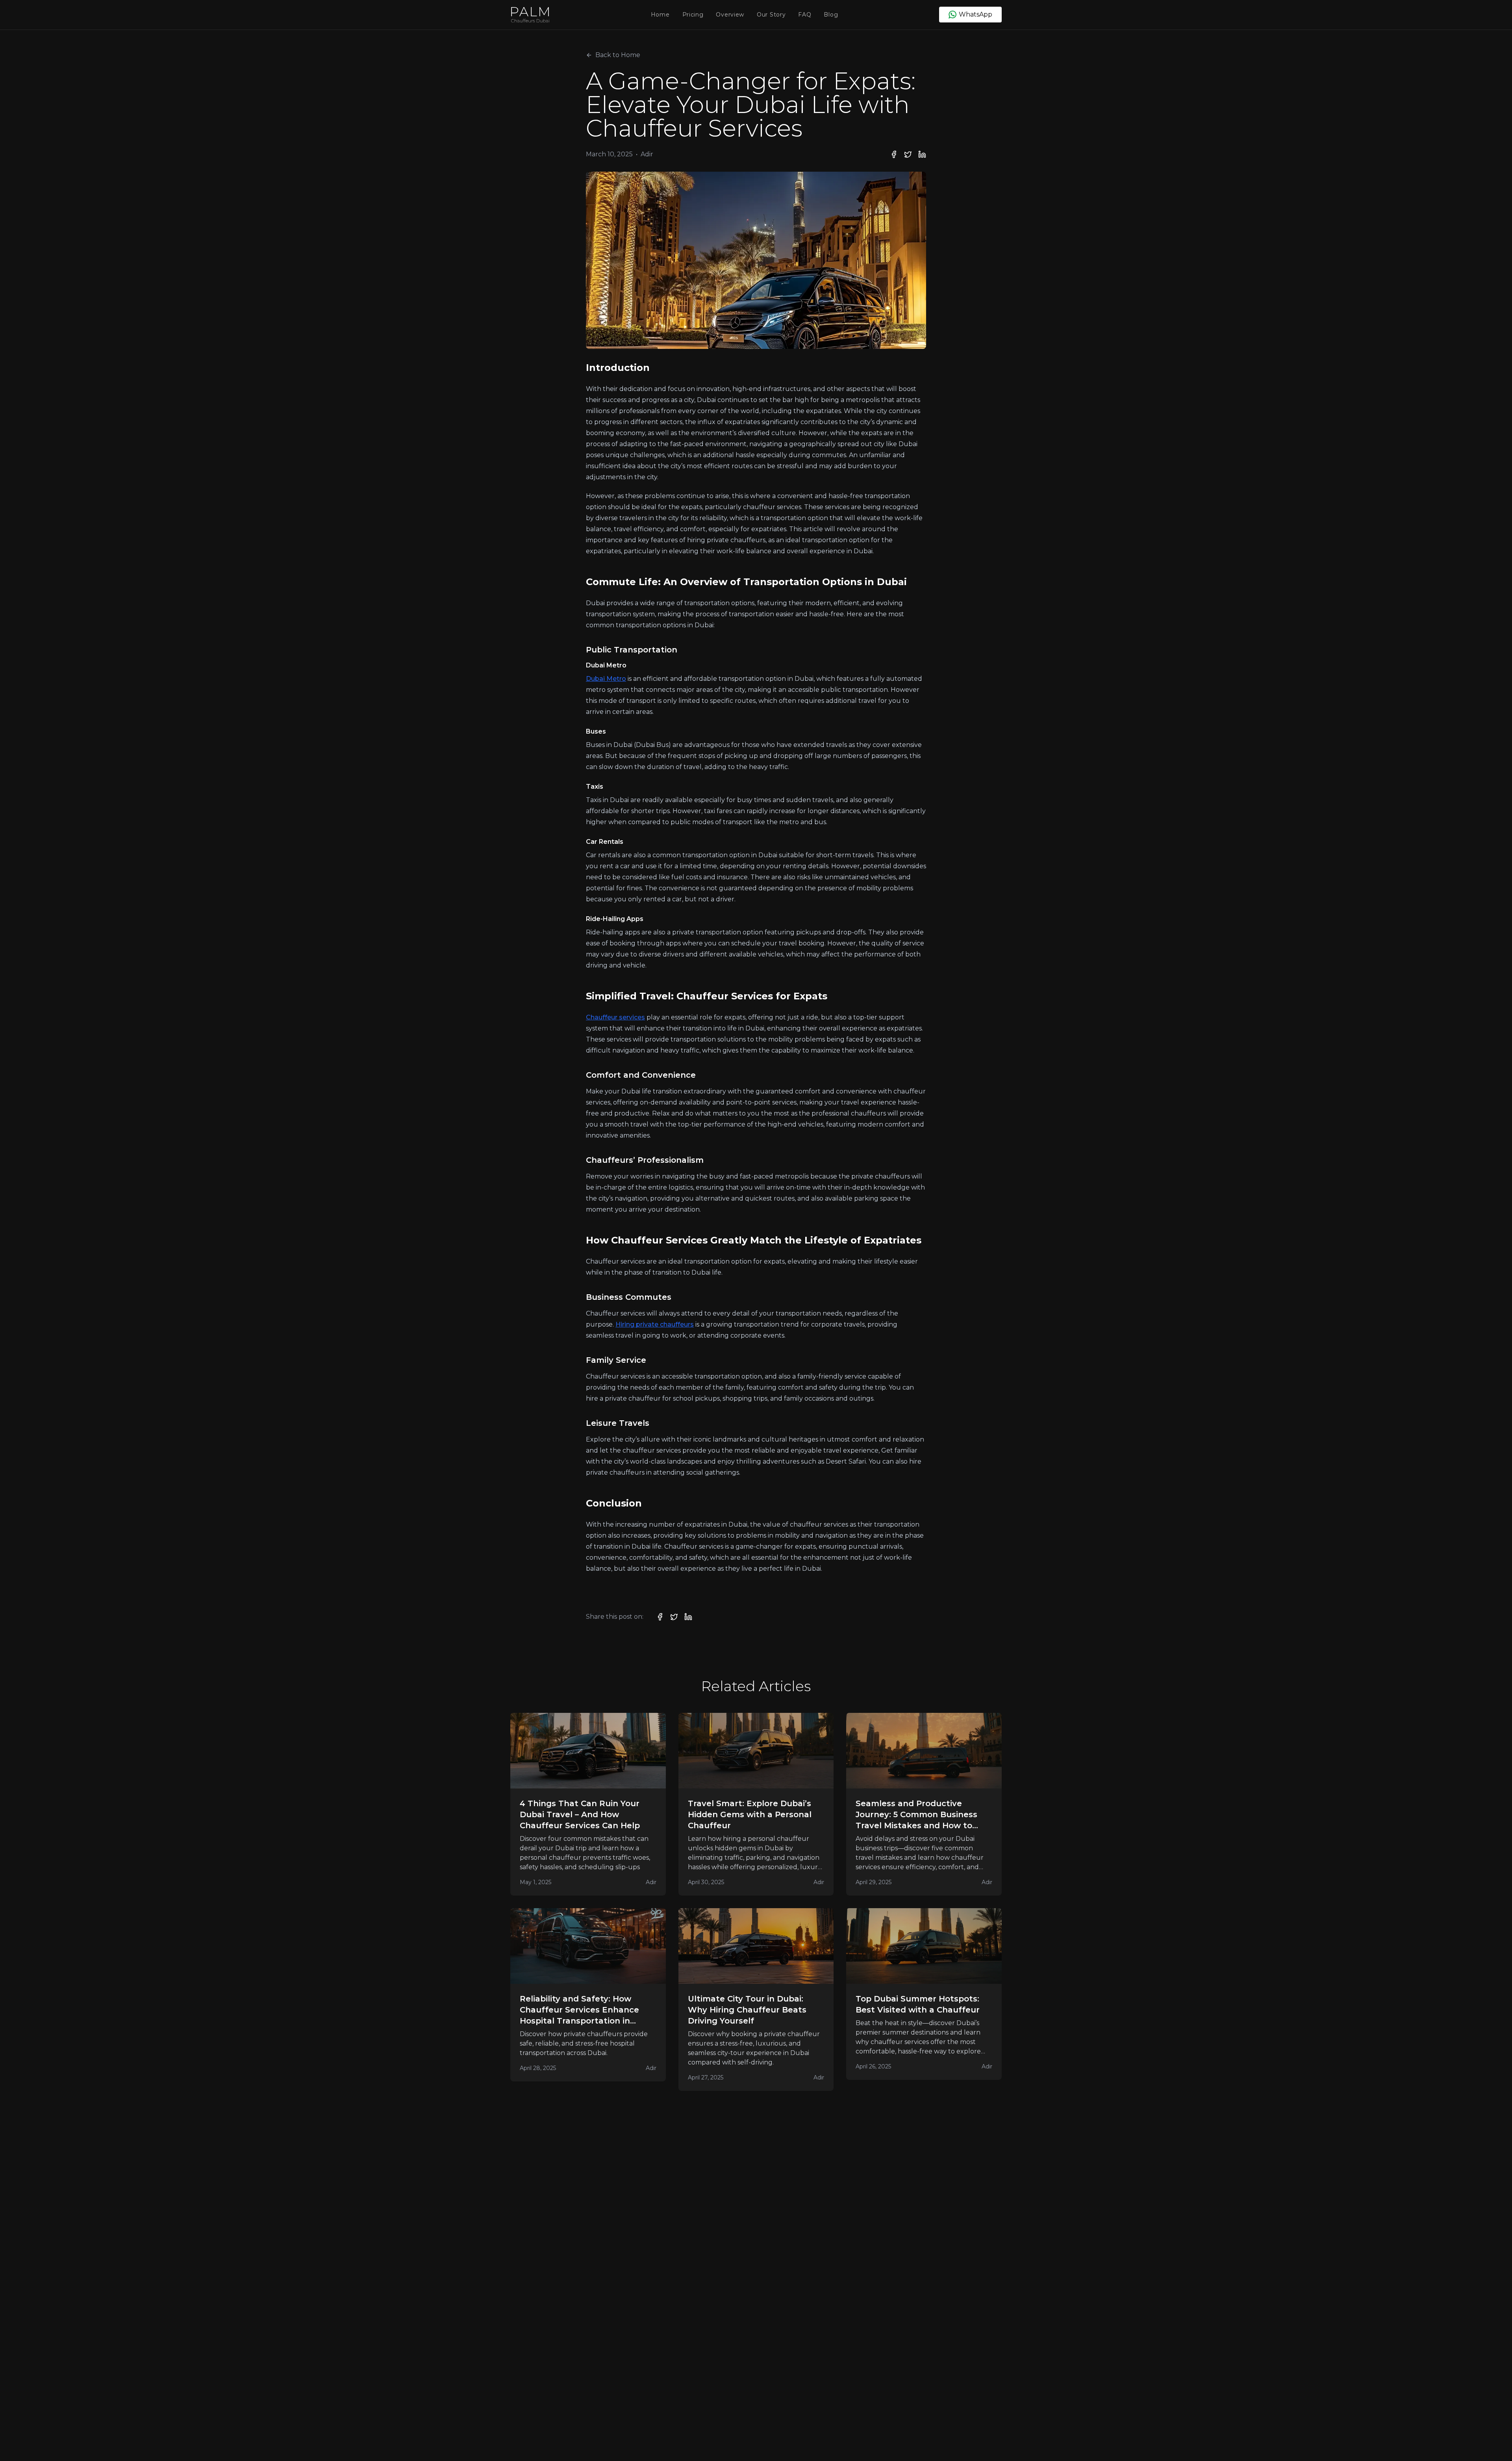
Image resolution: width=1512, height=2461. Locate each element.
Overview (730, 15)
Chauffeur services (615, 1017)
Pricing (693, 15)
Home (660, 15)
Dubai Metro (606, 679)
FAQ (805, 15)
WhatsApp (976, 14)
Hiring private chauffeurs (655, 1324)
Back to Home (618, 55)
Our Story (771, 15)
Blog (831, 15)
